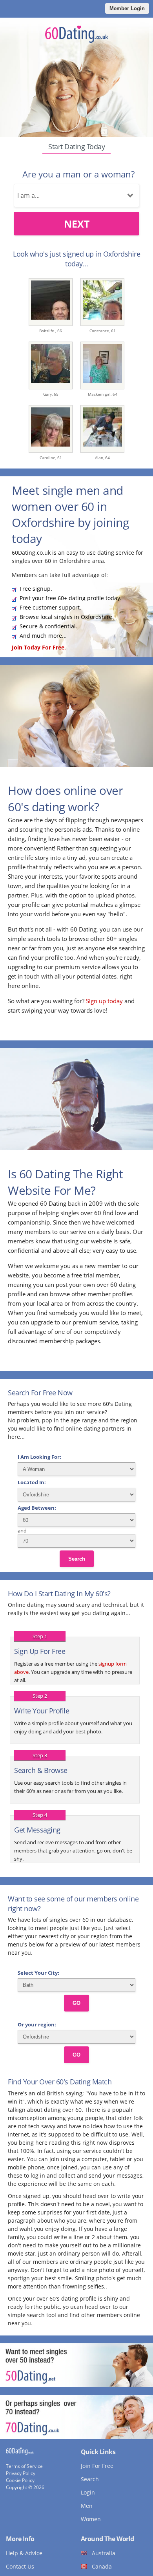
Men (87, 2506)
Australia (104, 2553)
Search (77, 1559)
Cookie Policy (20, 2480)
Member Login (127, 8)
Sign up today (104, 1001)
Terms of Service (24, 2466)
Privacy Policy (21, 2473)
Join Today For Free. (39, 647)
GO (76, 2003)
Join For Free (97, 2466)
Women (91, 2519)
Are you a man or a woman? (78, 174)
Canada (102, 2566)
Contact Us (20, 2566)
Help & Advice (24, 2553)
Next (77, 224)
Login (88, 2492)
